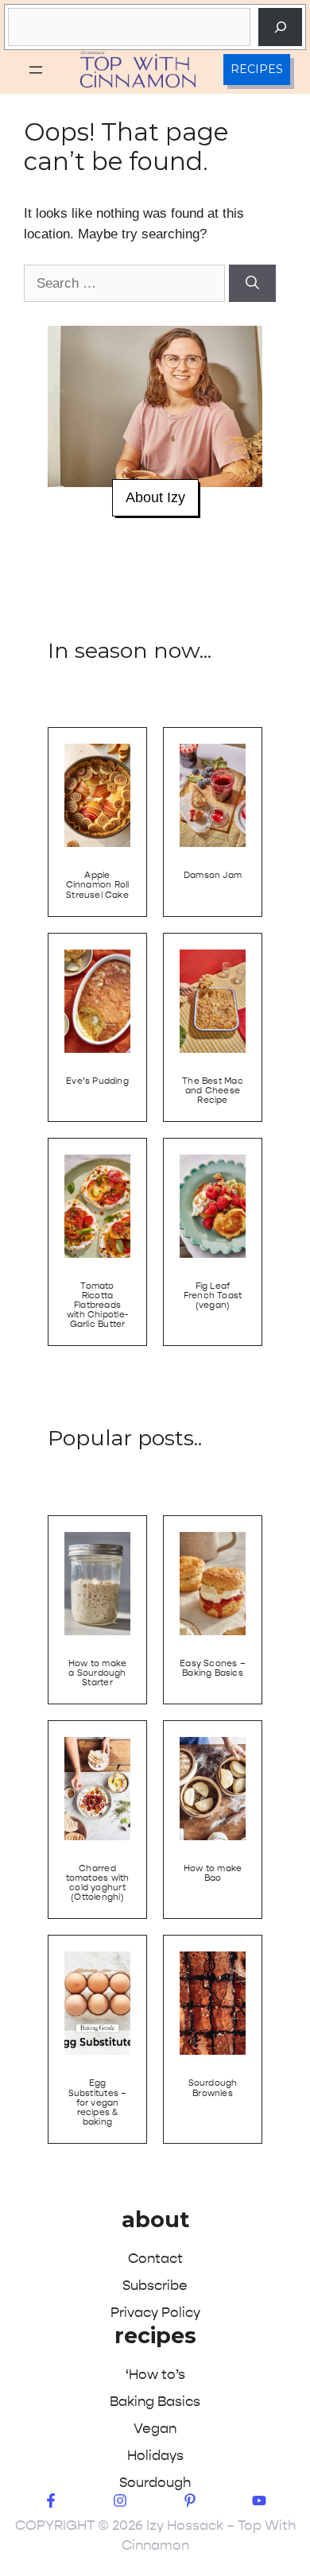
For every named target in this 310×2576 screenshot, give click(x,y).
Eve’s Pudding (97, 1081)
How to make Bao (213, 1873)
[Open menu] (36, 70)
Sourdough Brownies (213, 2088)
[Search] (280, 27)
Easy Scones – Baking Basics (213, 1668)
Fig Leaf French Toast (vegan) (213, 1296)
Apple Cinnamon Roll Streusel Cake (98, 885)
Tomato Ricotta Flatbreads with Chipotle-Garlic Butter (97, 1305)
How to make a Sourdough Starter (97, 1673)
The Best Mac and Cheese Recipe (213, 1091)
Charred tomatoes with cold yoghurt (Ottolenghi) (98, 1883)
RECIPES (257, 69)
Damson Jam (213, 875)
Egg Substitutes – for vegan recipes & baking (98, 2102)
